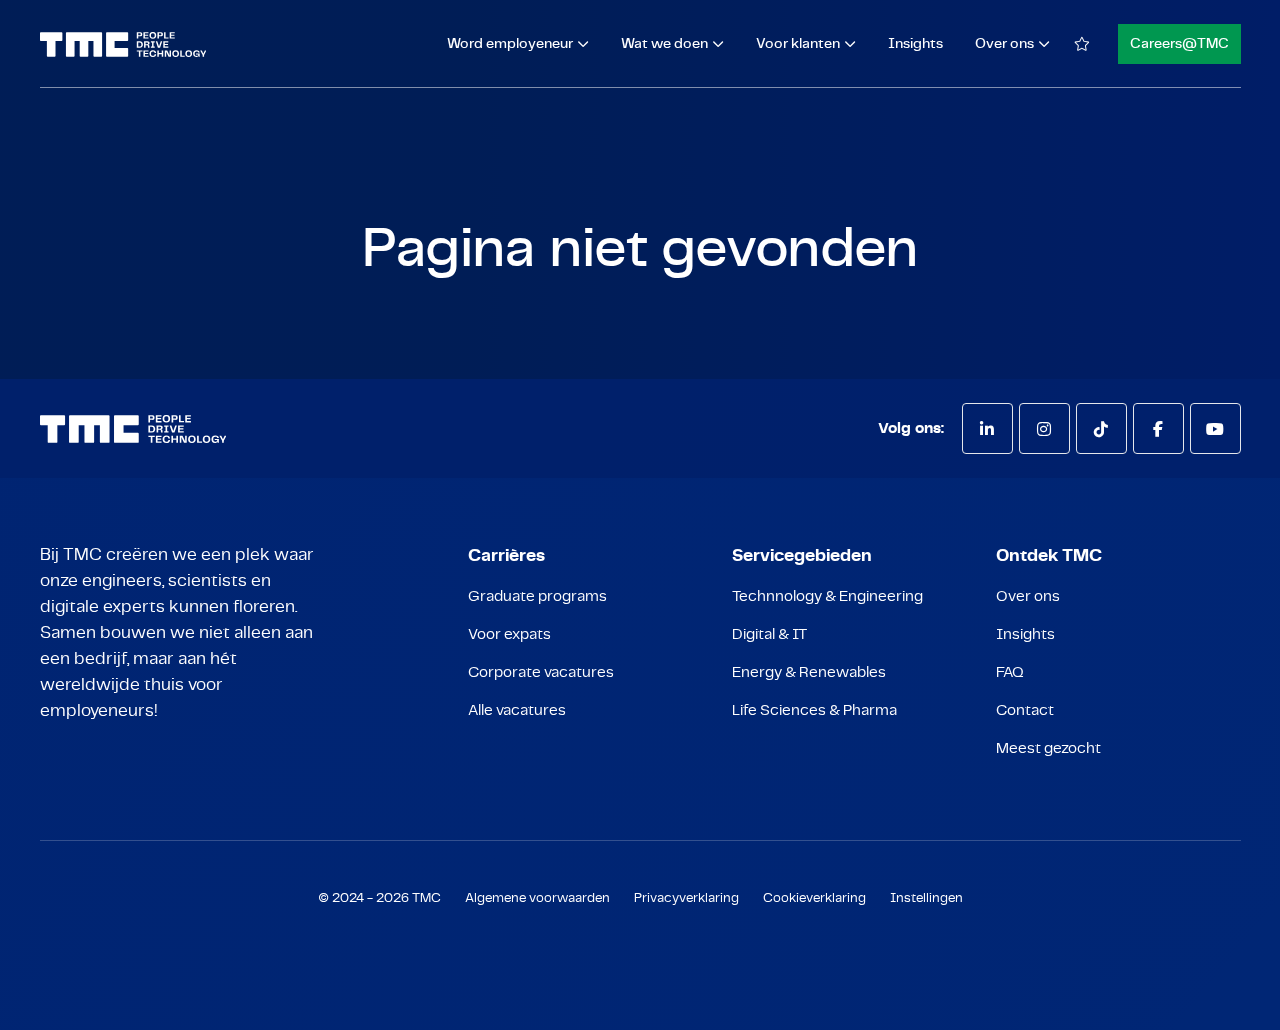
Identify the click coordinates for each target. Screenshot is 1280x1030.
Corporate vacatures (541, 672)
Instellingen (926, 898)
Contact (1025, 710)
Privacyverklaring (686, 898)
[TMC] (123, 44)
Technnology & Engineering (827, 596)
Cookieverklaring (814, 898)
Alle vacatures (517, 710)
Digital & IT (769, 634)
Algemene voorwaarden (537, 898)
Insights (915, 44)
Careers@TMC (1179, 44)
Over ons (1028, 596)
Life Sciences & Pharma (814, 710)
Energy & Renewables (809, 672)
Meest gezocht (1048, 748)
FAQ (1010, 672)
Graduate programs (537, 596)
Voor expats (509, 634)
